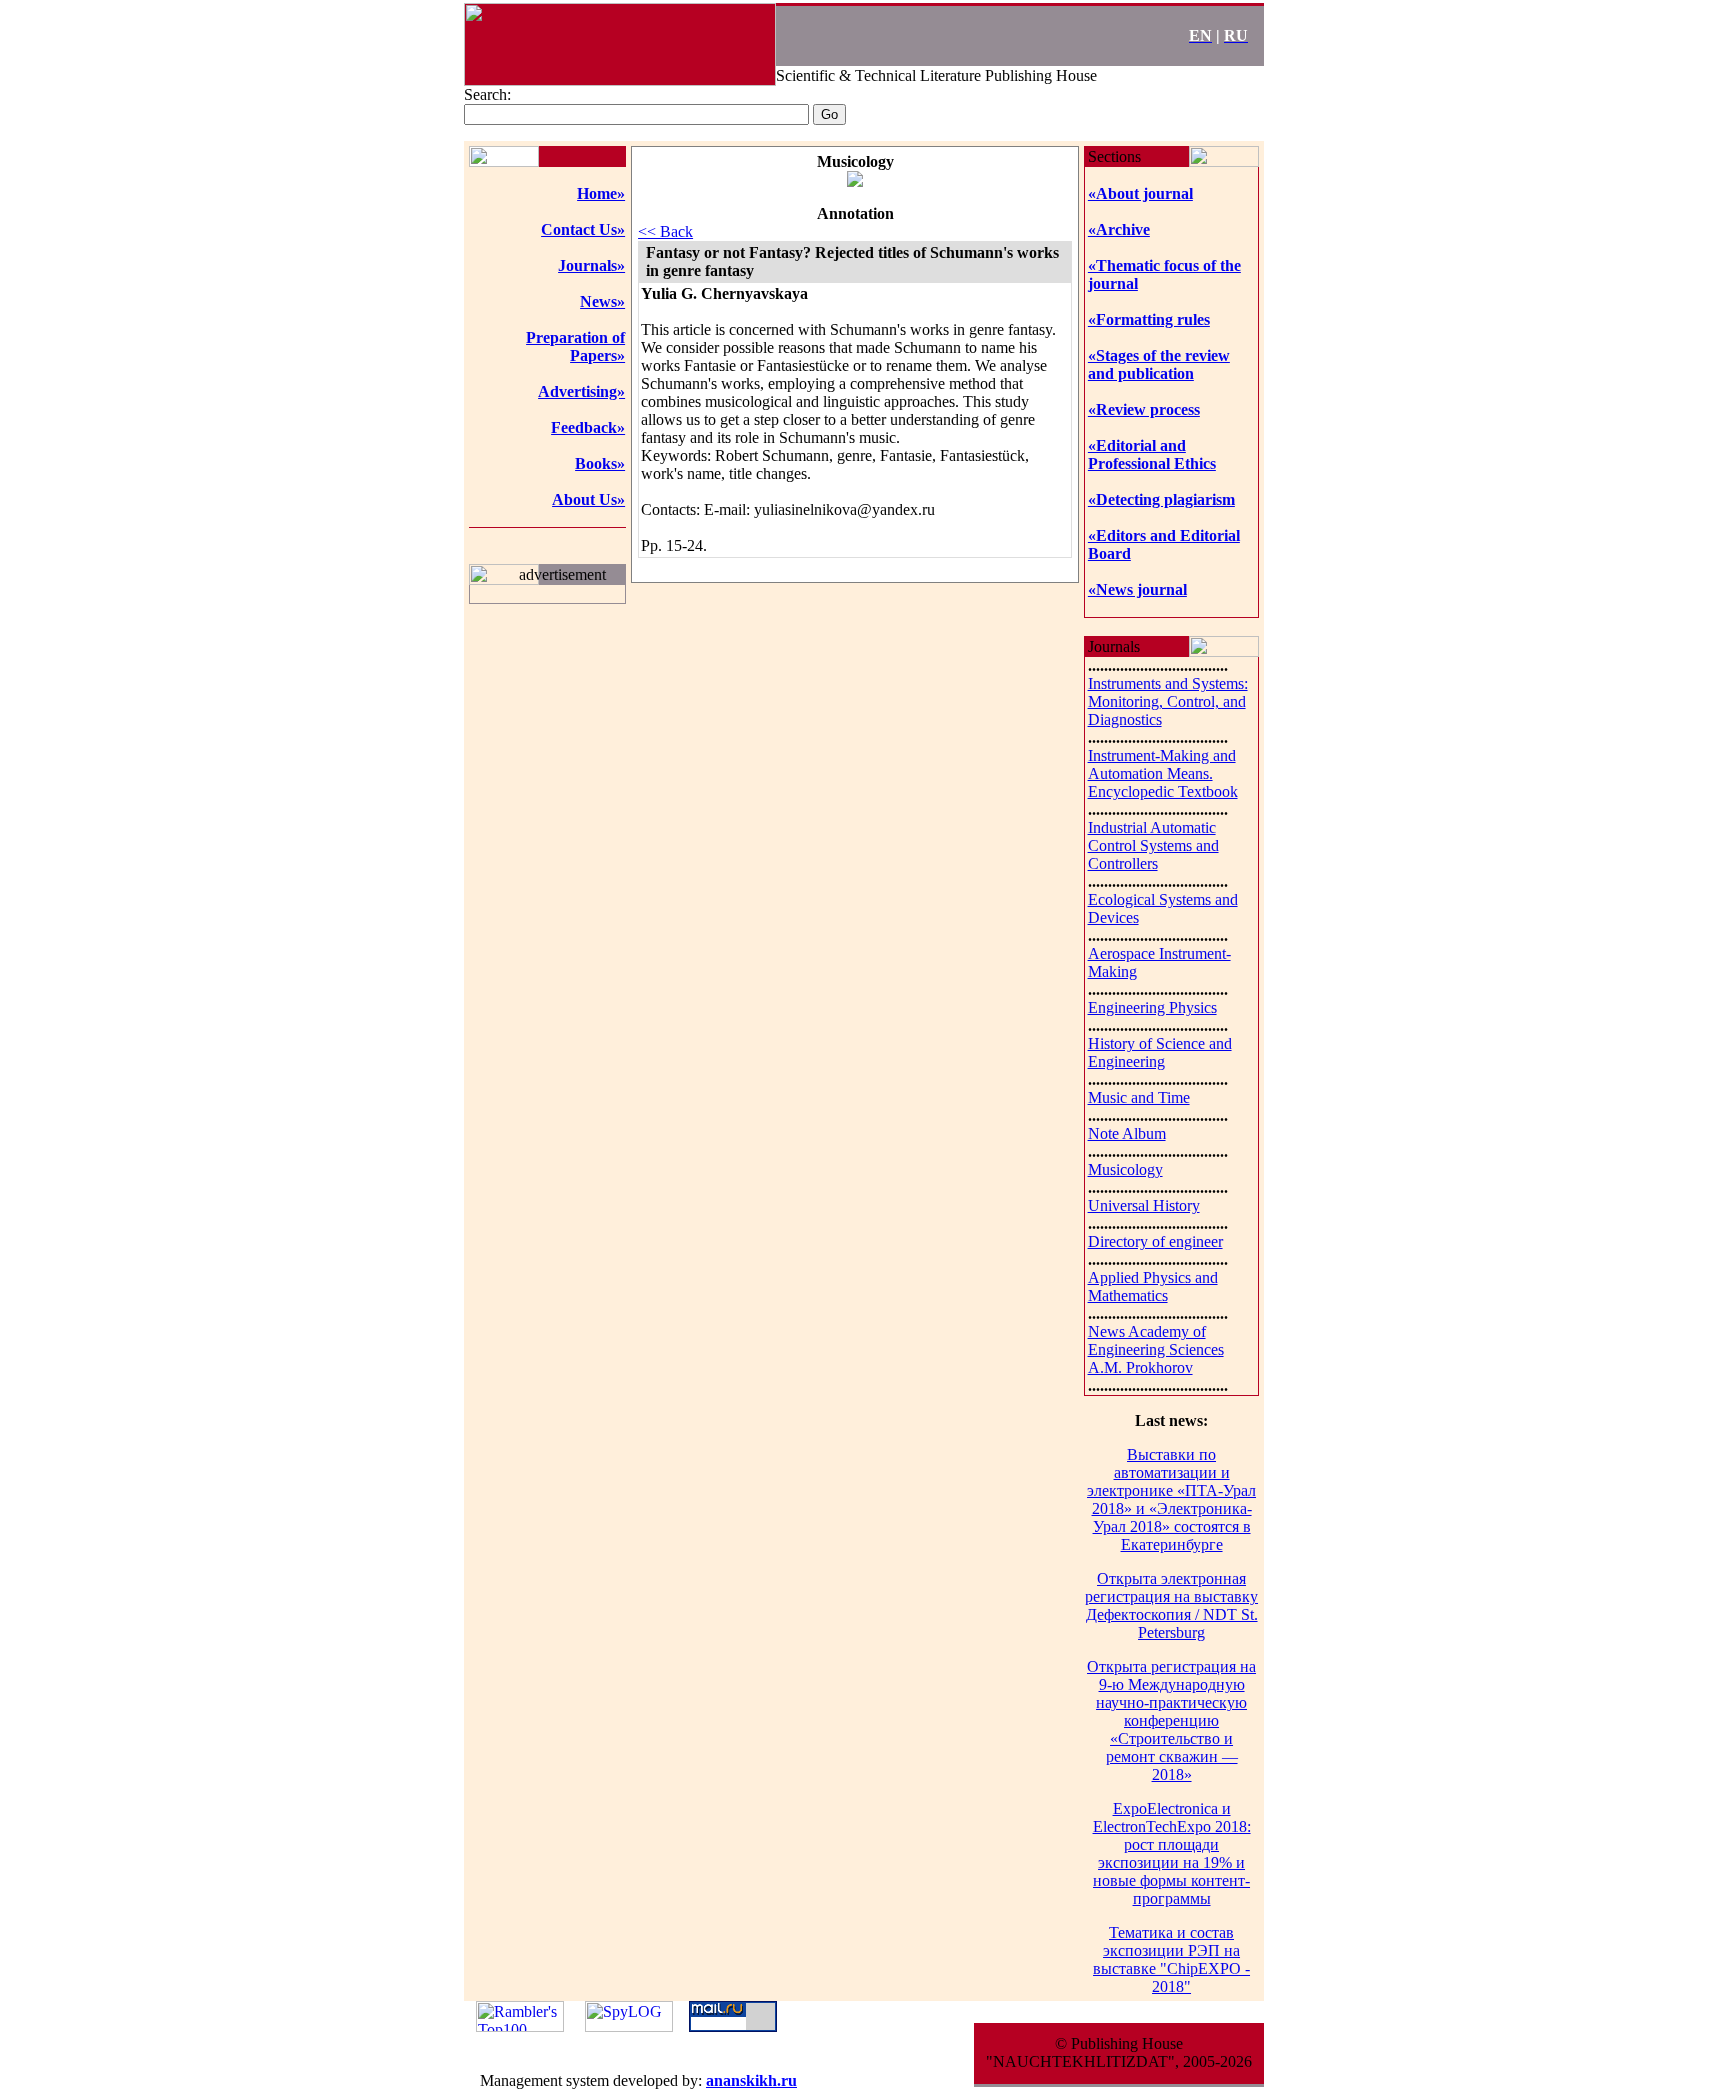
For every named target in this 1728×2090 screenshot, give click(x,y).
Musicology (1125, 1169)
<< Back (665, 231)
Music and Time (1139, 1097)
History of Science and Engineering (1160, 1052)
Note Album (1127, 1133)
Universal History (1144, 1205)
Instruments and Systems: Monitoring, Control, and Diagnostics (1168, 701)
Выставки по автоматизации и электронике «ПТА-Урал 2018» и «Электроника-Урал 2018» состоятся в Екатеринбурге (1171, 1499)
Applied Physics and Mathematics (1153, 1286)
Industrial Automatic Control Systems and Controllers (1153, 845)
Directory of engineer (1155, 1241)
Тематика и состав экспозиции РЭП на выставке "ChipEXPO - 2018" (1171, 1959)
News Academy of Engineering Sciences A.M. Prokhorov (1156, 1349)
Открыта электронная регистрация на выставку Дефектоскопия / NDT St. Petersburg (1171, 1605)
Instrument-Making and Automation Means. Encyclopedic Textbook (1163, 773)
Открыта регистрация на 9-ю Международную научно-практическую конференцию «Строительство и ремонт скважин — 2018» (1171, 1720)
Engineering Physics (1152, 1007)
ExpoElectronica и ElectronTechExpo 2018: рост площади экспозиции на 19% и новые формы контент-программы (1172, 1853)
